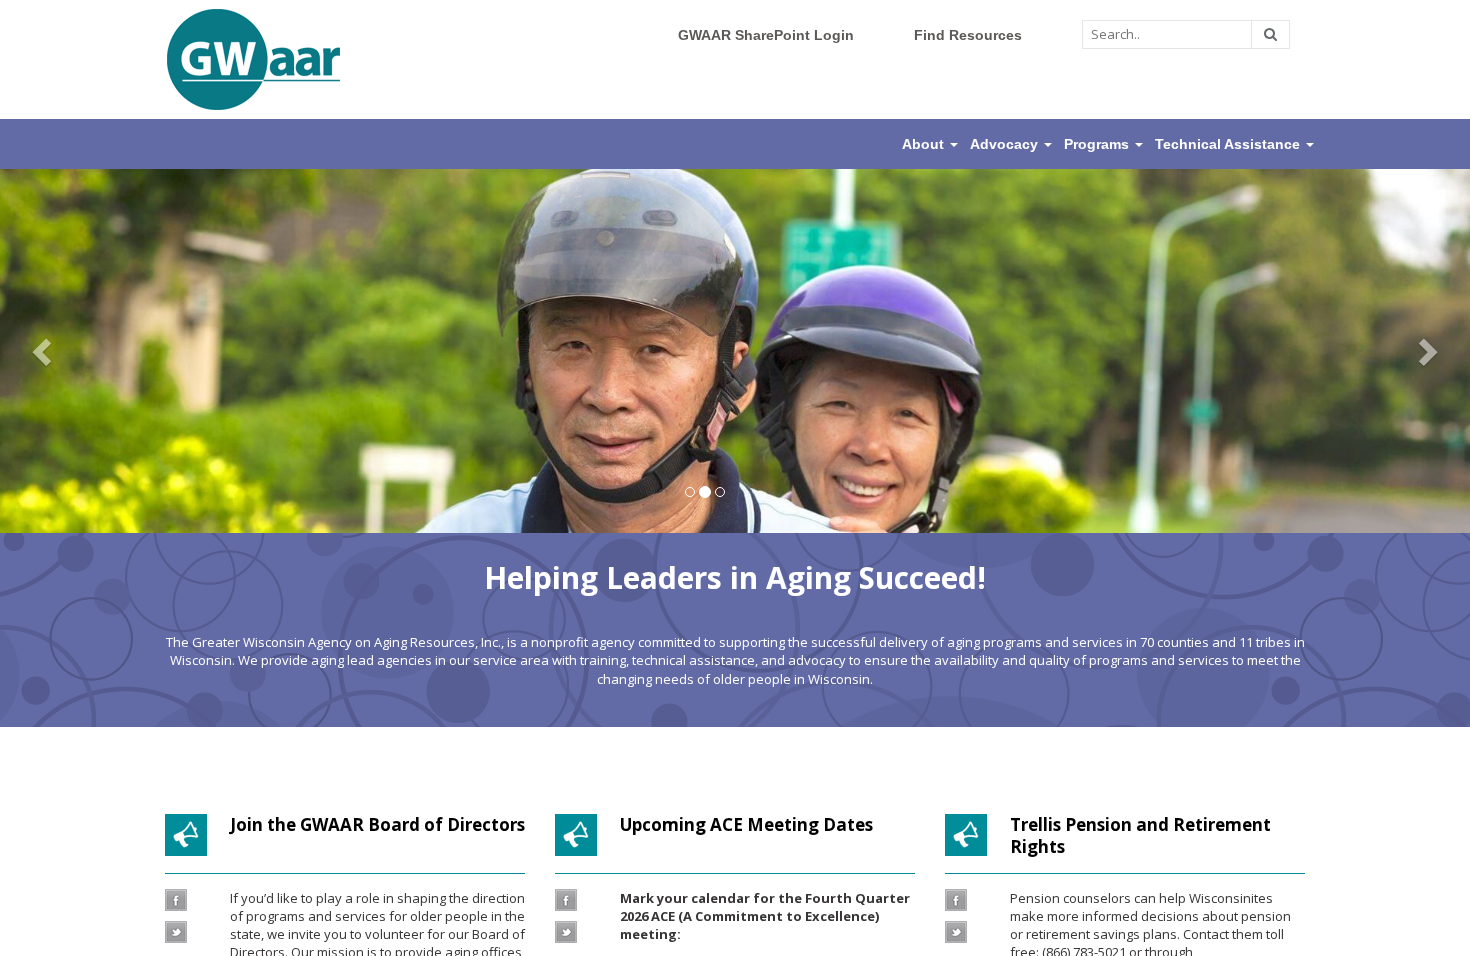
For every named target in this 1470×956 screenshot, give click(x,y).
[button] (44, 351)
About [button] (925, 144)
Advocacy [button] (1006, 144)
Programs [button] (1098, 144)
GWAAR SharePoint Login (766, 35)
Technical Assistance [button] (1229, 144)
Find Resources (968, 35)
